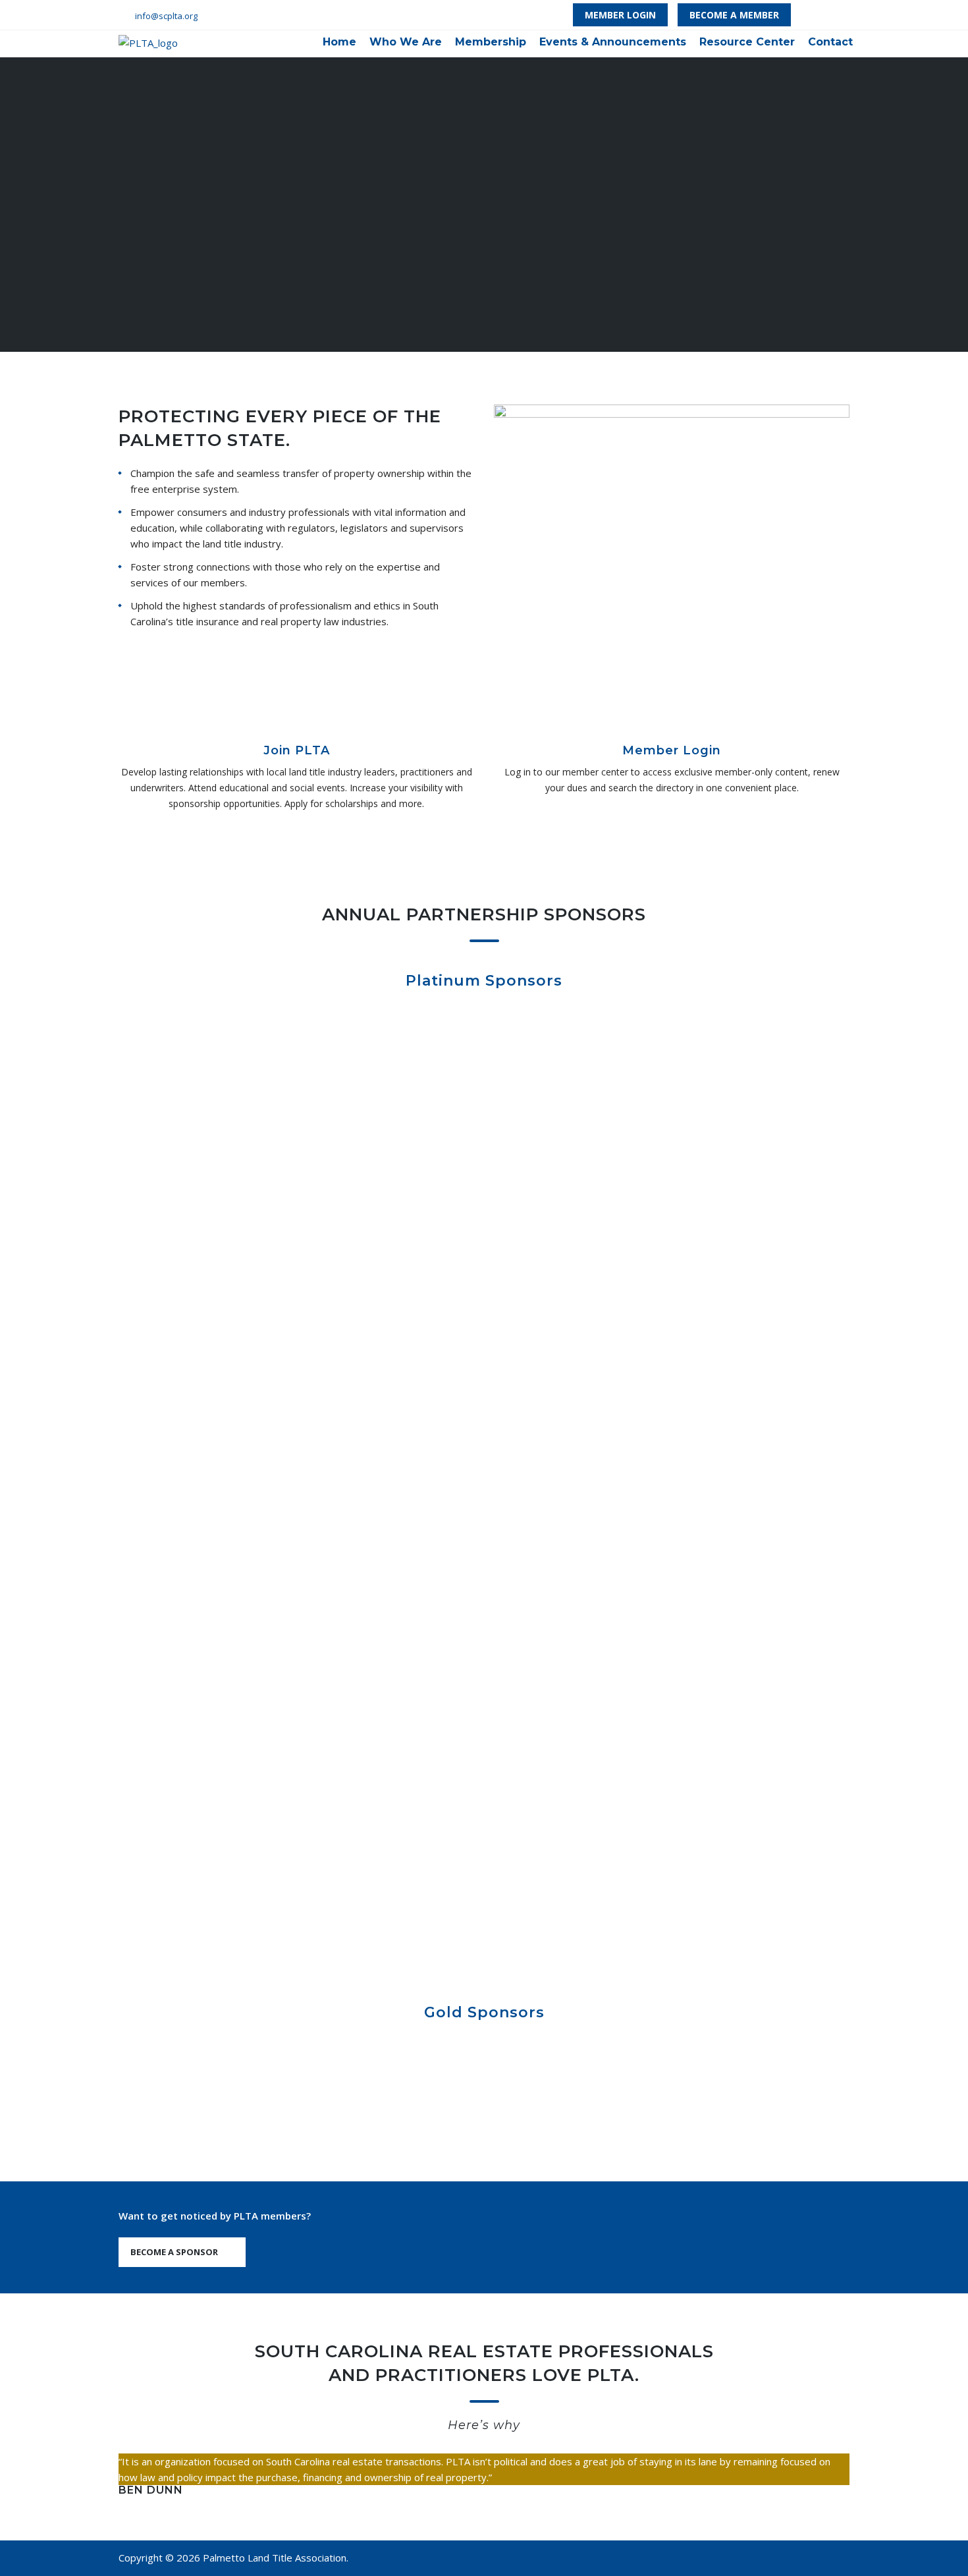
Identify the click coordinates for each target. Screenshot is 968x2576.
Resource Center (747, 42)
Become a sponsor (174, 2252)
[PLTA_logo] (148, 42)
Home (339, 42)
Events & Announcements (613, 42)
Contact (830, 42)
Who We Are (406, 42)
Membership (491, 42)
